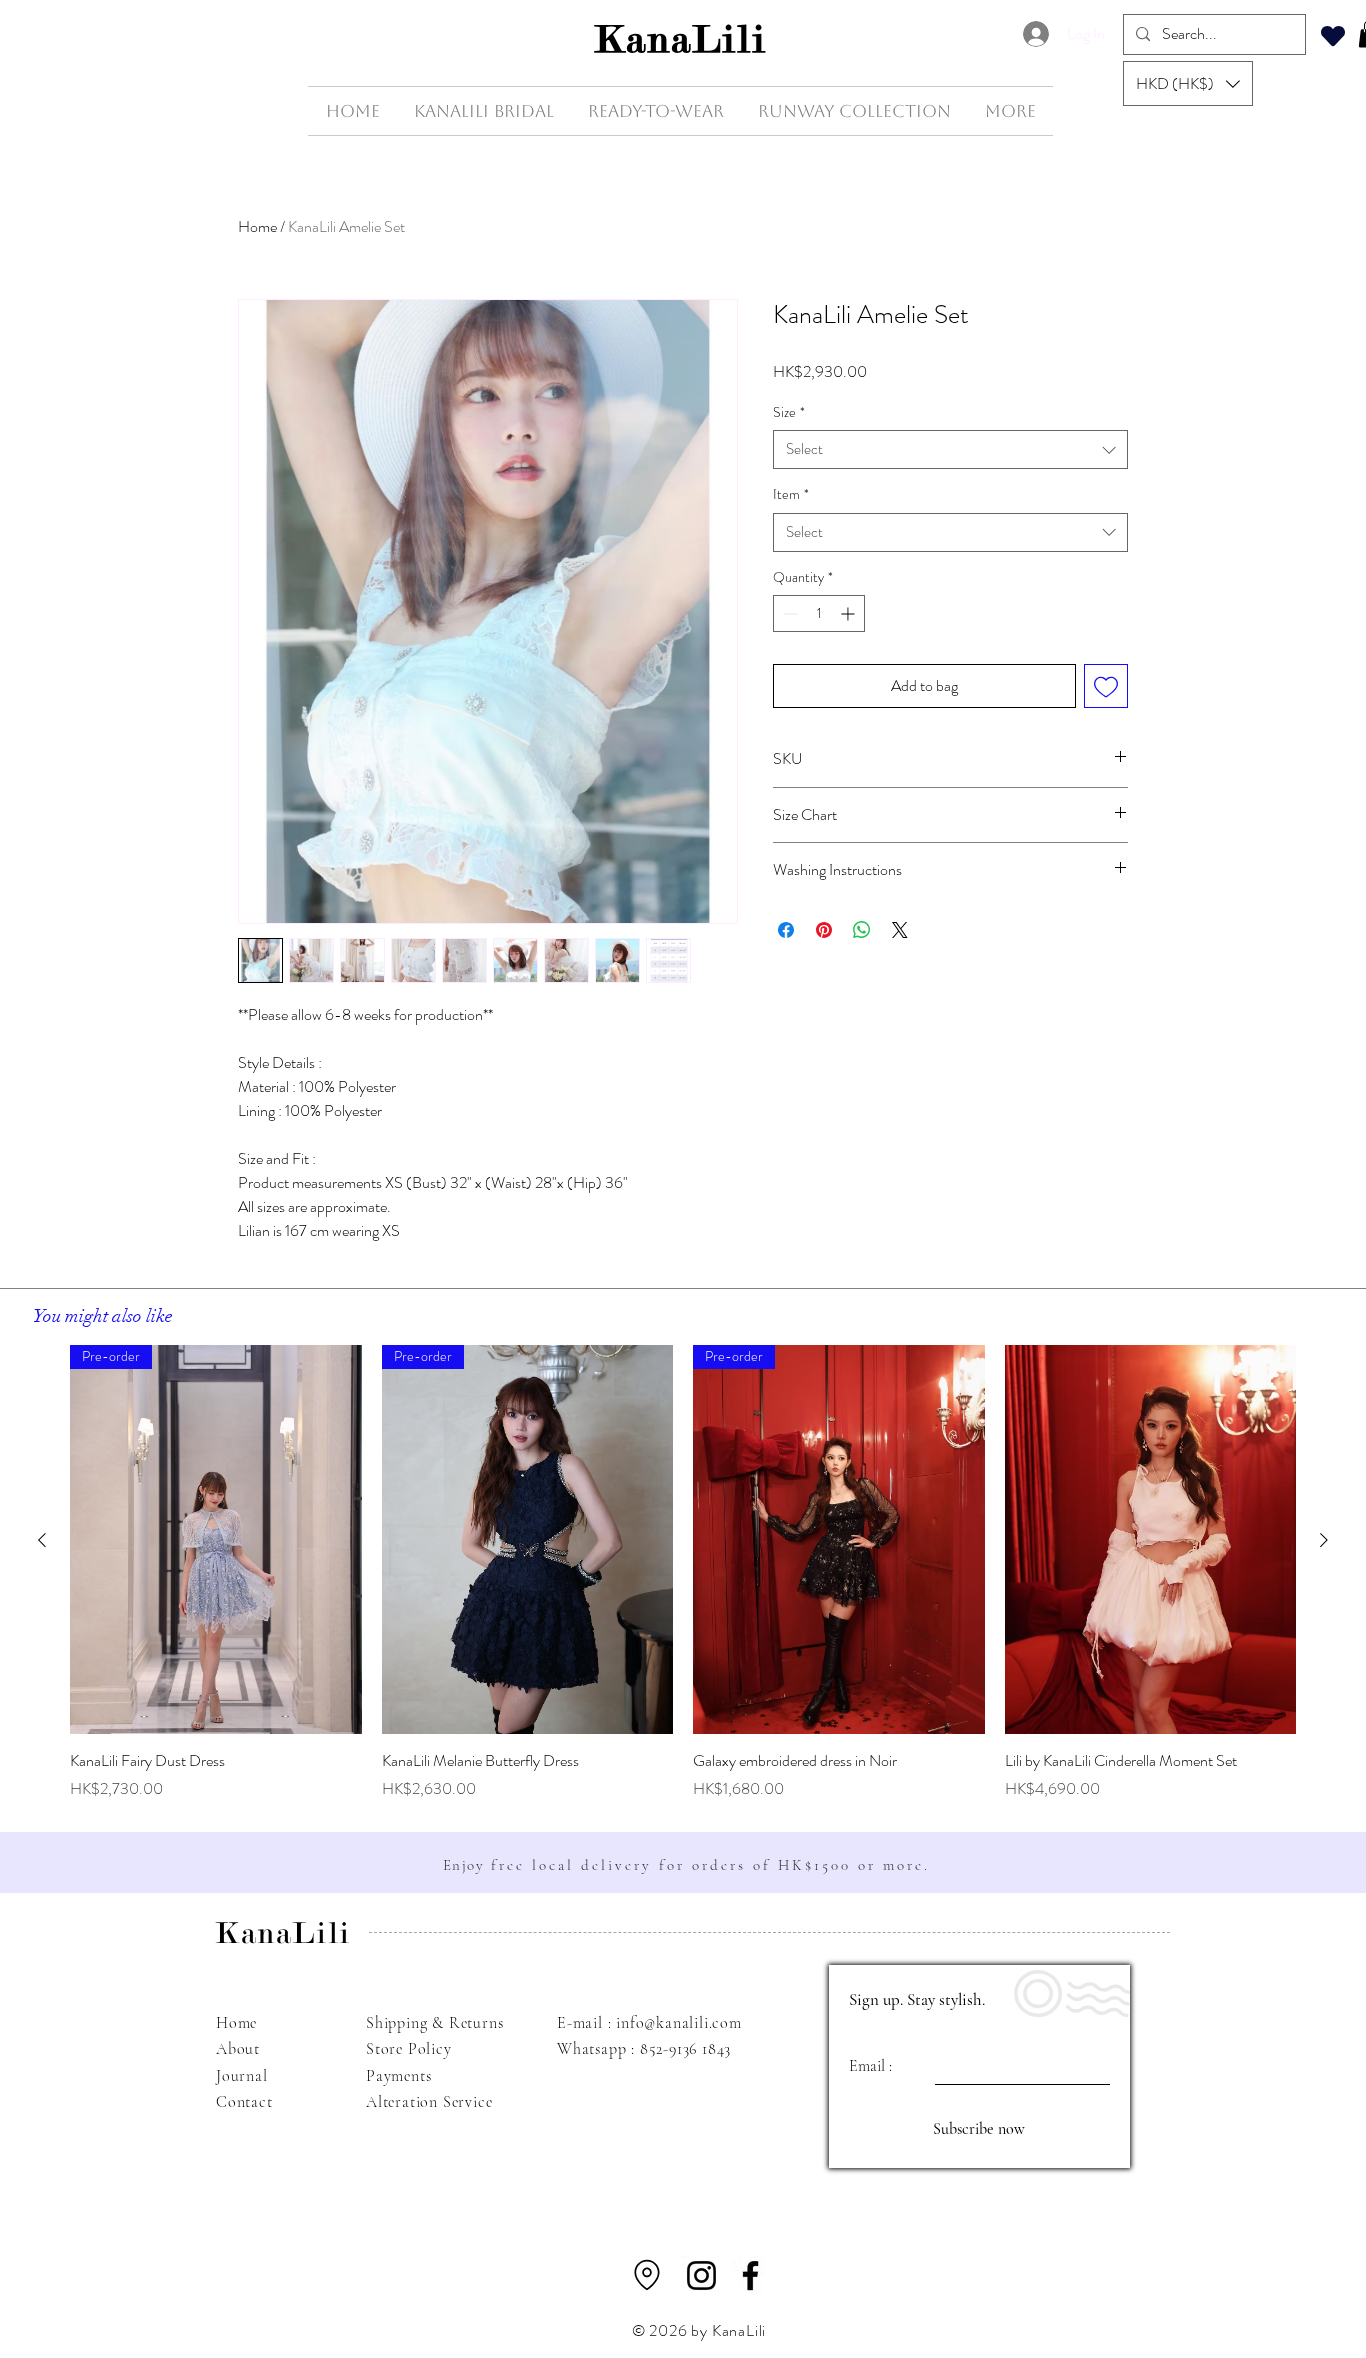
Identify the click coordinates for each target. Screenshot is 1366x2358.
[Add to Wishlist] (1106, 686)
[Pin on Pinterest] (824, 930)
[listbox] (1188, 83)
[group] (683, 1572)
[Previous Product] (42, 1540)
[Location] (647, 2275)
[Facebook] (750, 2275)
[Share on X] (900, 930)
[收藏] (1333, 35)
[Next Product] (1324, 1540)
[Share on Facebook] (786, 930)
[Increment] (849, 613)
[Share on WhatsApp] (862, 930)
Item (791, 494)
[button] (1188, 83)
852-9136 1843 (685, 2049)
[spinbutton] (819, 613)
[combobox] (950, 449)
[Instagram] (701, 2275)
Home (257, 226)
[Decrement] (788, 613)
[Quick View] (1151, 1539)
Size (789, 412)
